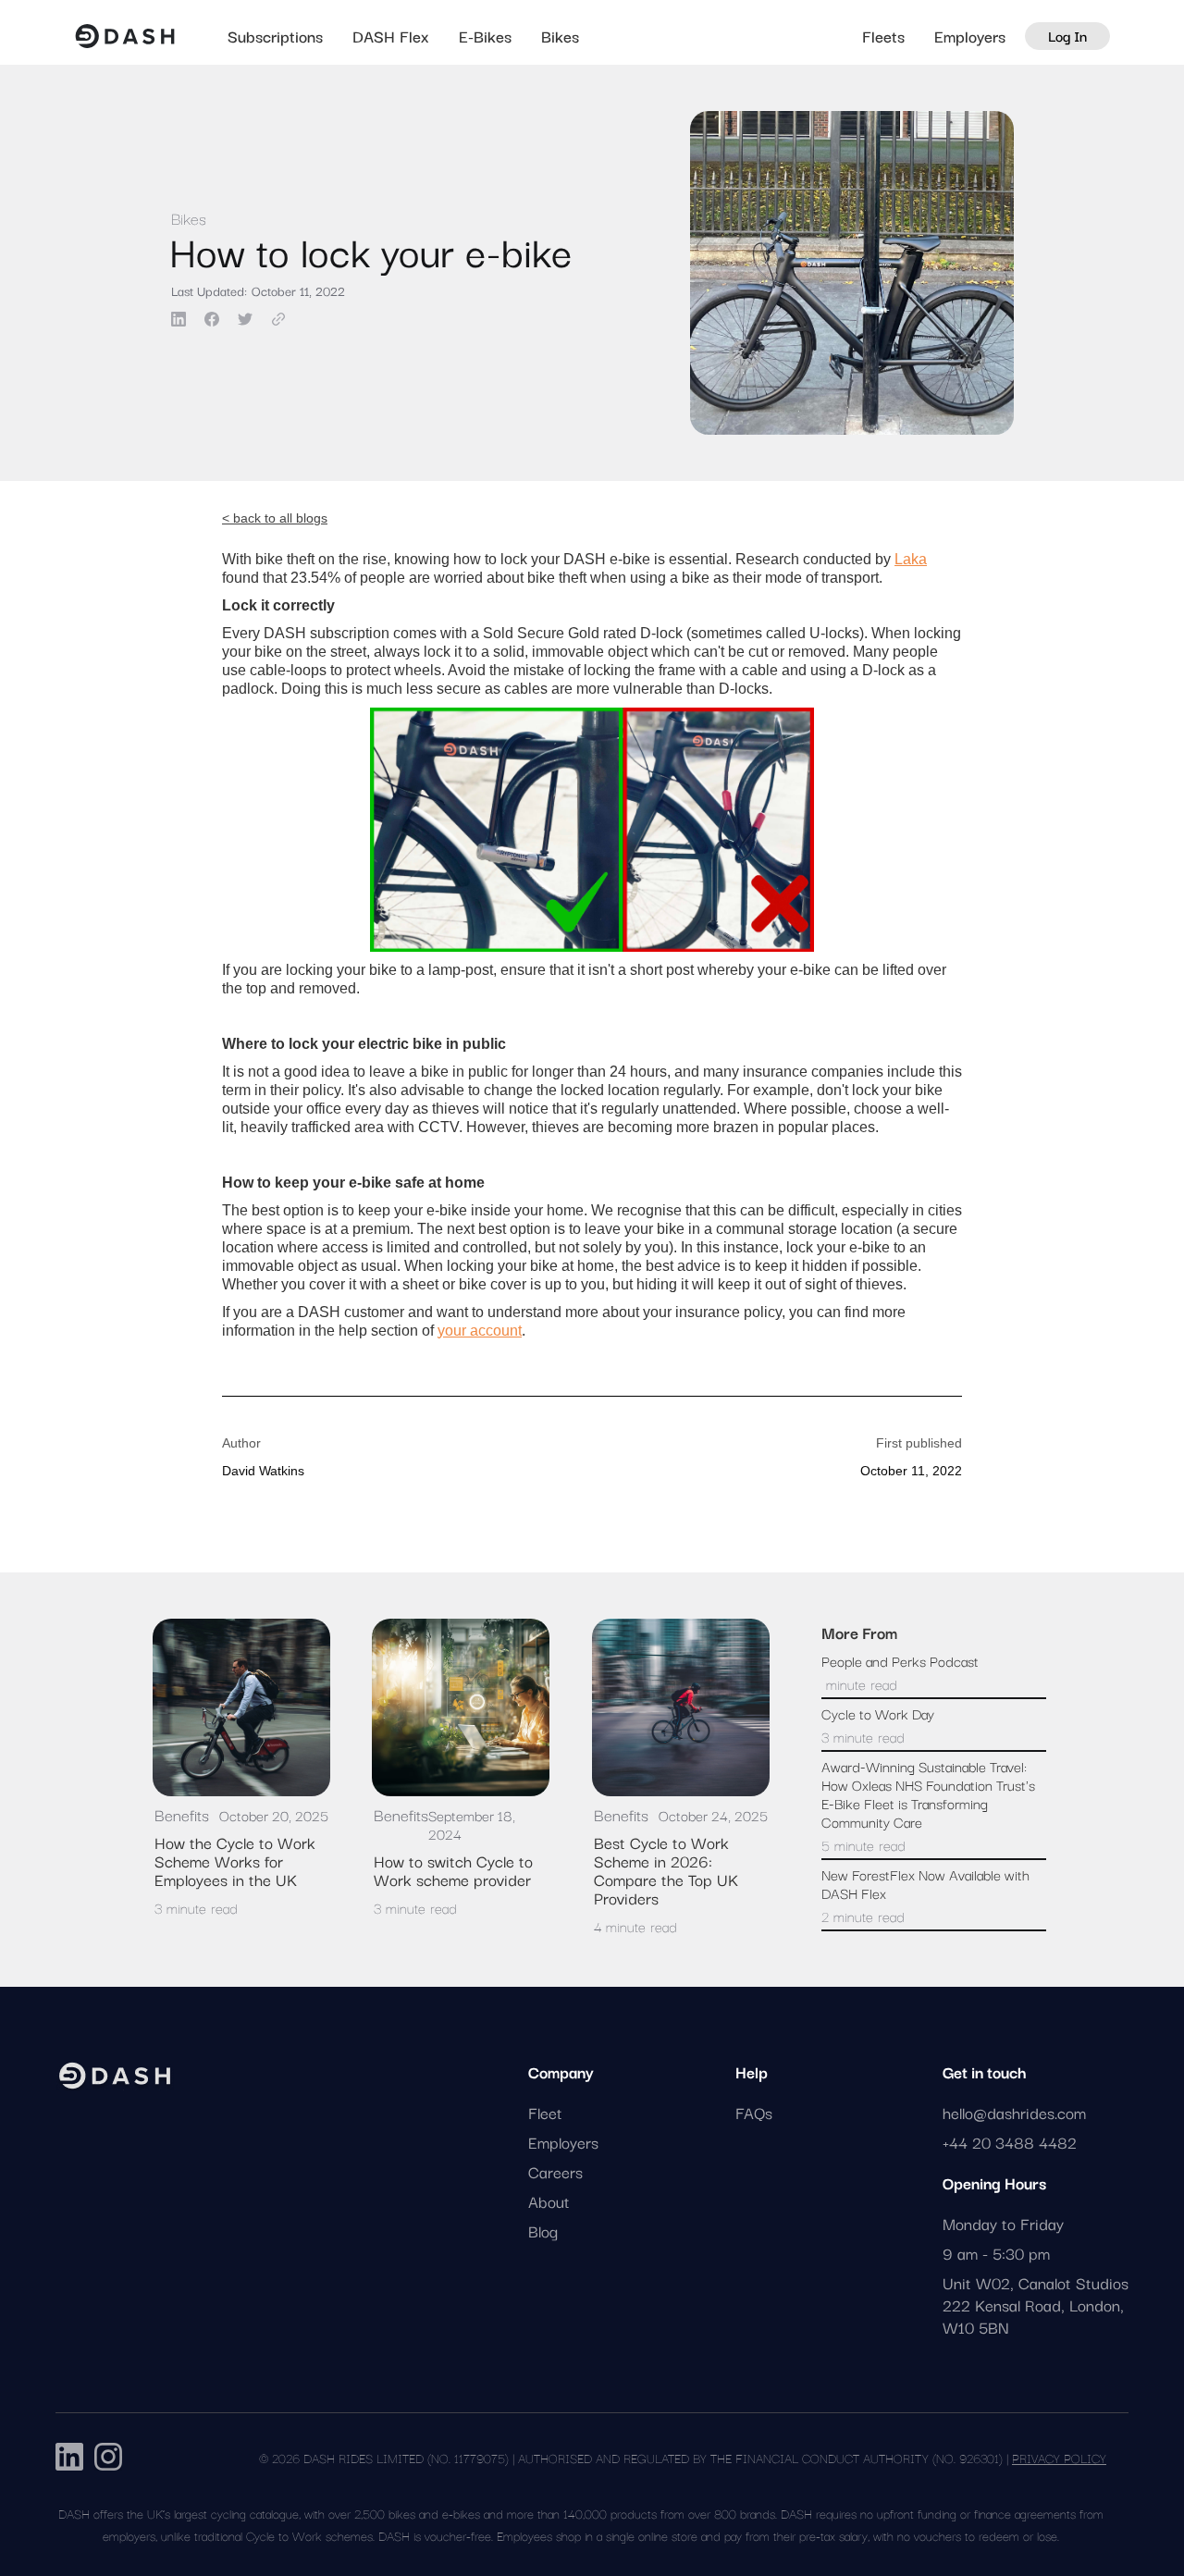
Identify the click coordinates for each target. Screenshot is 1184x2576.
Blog (543, 2231)
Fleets (883, 36)
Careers (555, 2172)
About (549, 2201)
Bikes (560, 36)
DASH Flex (391, 36)
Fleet (545, 2113)
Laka (911, 559)
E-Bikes (485, 36)
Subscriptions (275, 36)
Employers (970, 36)
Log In (1067, 35)
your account (480, 1331)
